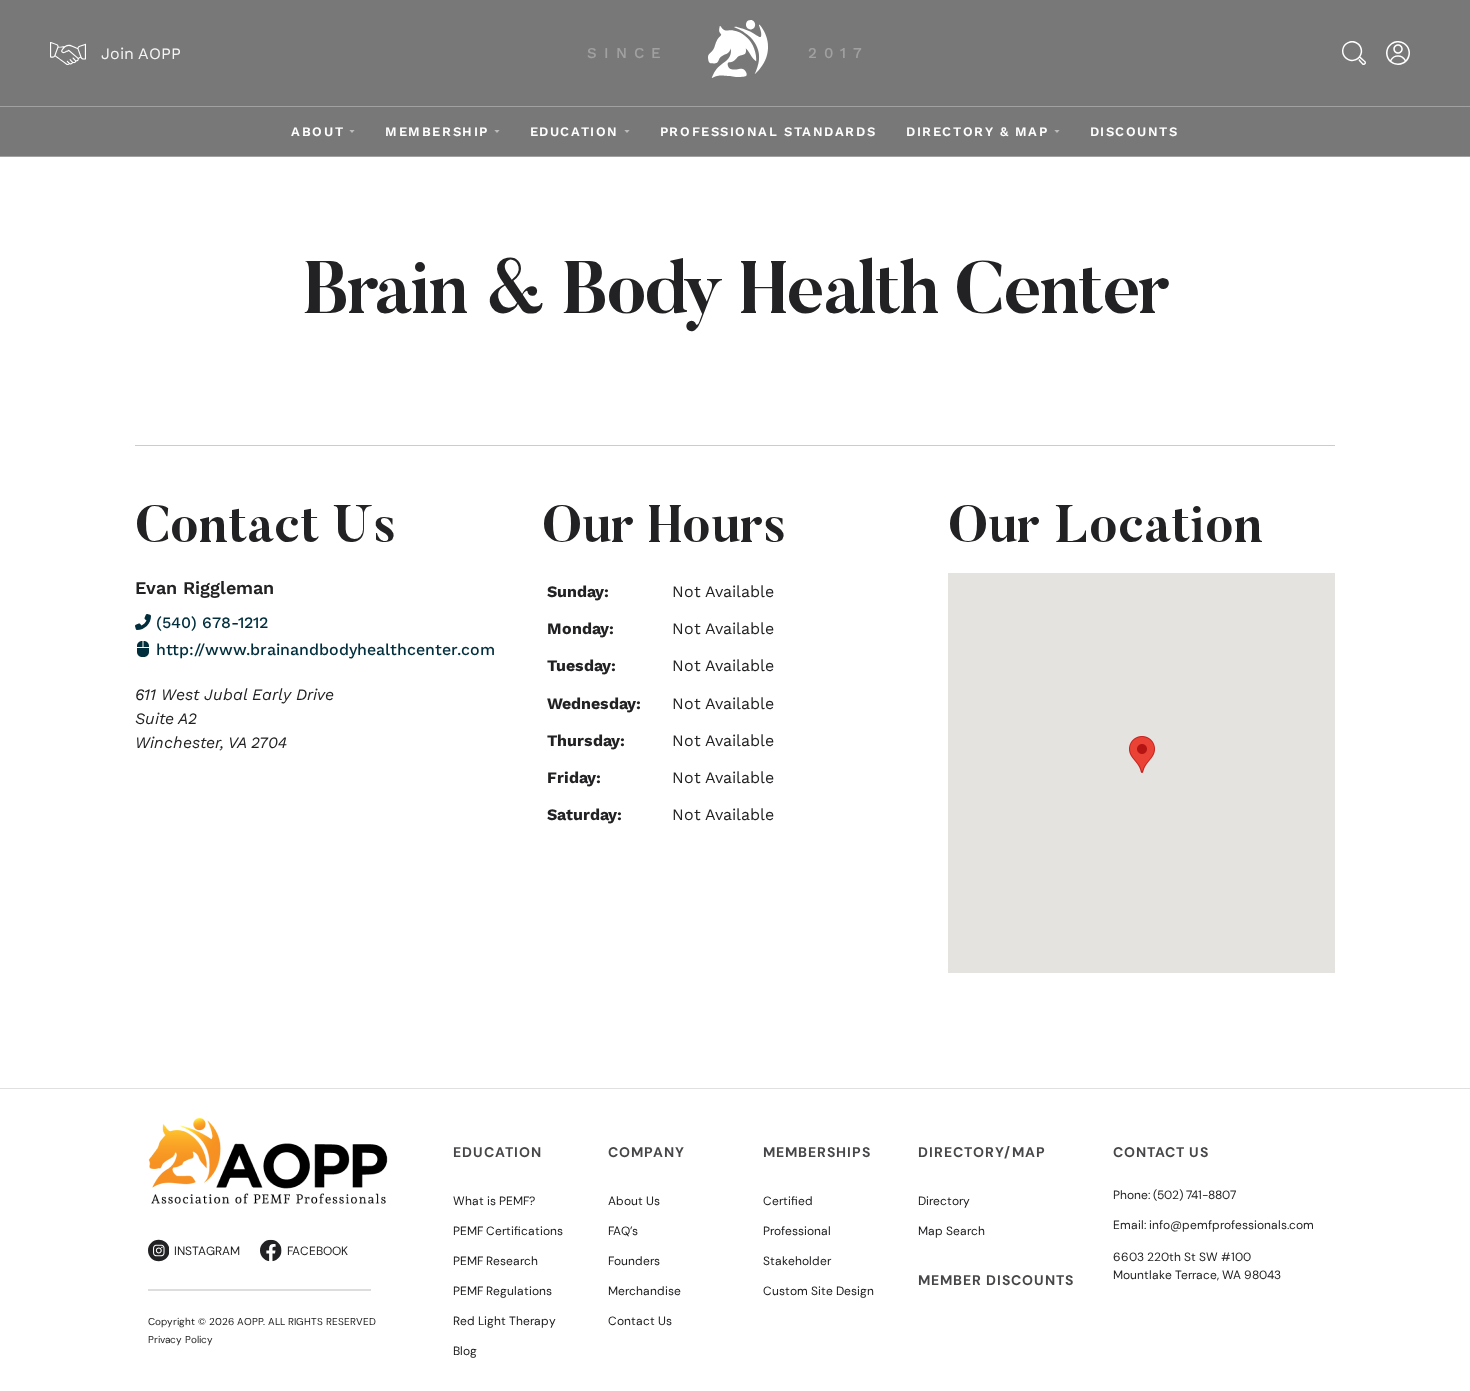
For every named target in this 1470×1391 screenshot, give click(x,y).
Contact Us (640, 1321)
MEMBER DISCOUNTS (996, 1280)
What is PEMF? (494, 1201)
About (317, 131)
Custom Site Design (818, 1291)
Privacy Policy (180, 1339)
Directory (944, 1201)
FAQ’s (623, 1231)
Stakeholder (797, 1261)
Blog (465, 1351)
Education (574, 131)
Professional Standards (768, 131)
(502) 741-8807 (1194, 1195)
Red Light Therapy (504, 1321)
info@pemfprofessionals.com (1231, 1225)
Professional (797, 1231)
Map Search (951, 1231)
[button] (1142, 754)
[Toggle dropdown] (352, 131)
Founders (634, 1261)
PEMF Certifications (508, 1231)
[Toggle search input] (1354, 53)
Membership (437, 131)
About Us (634, 1201)
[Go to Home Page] (738, 53)
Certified (788, 1201)
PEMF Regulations (502, 1291)
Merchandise (644, 1291)
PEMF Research (495, 1261)
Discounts (1134, 131)
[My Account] (1398, 53)
